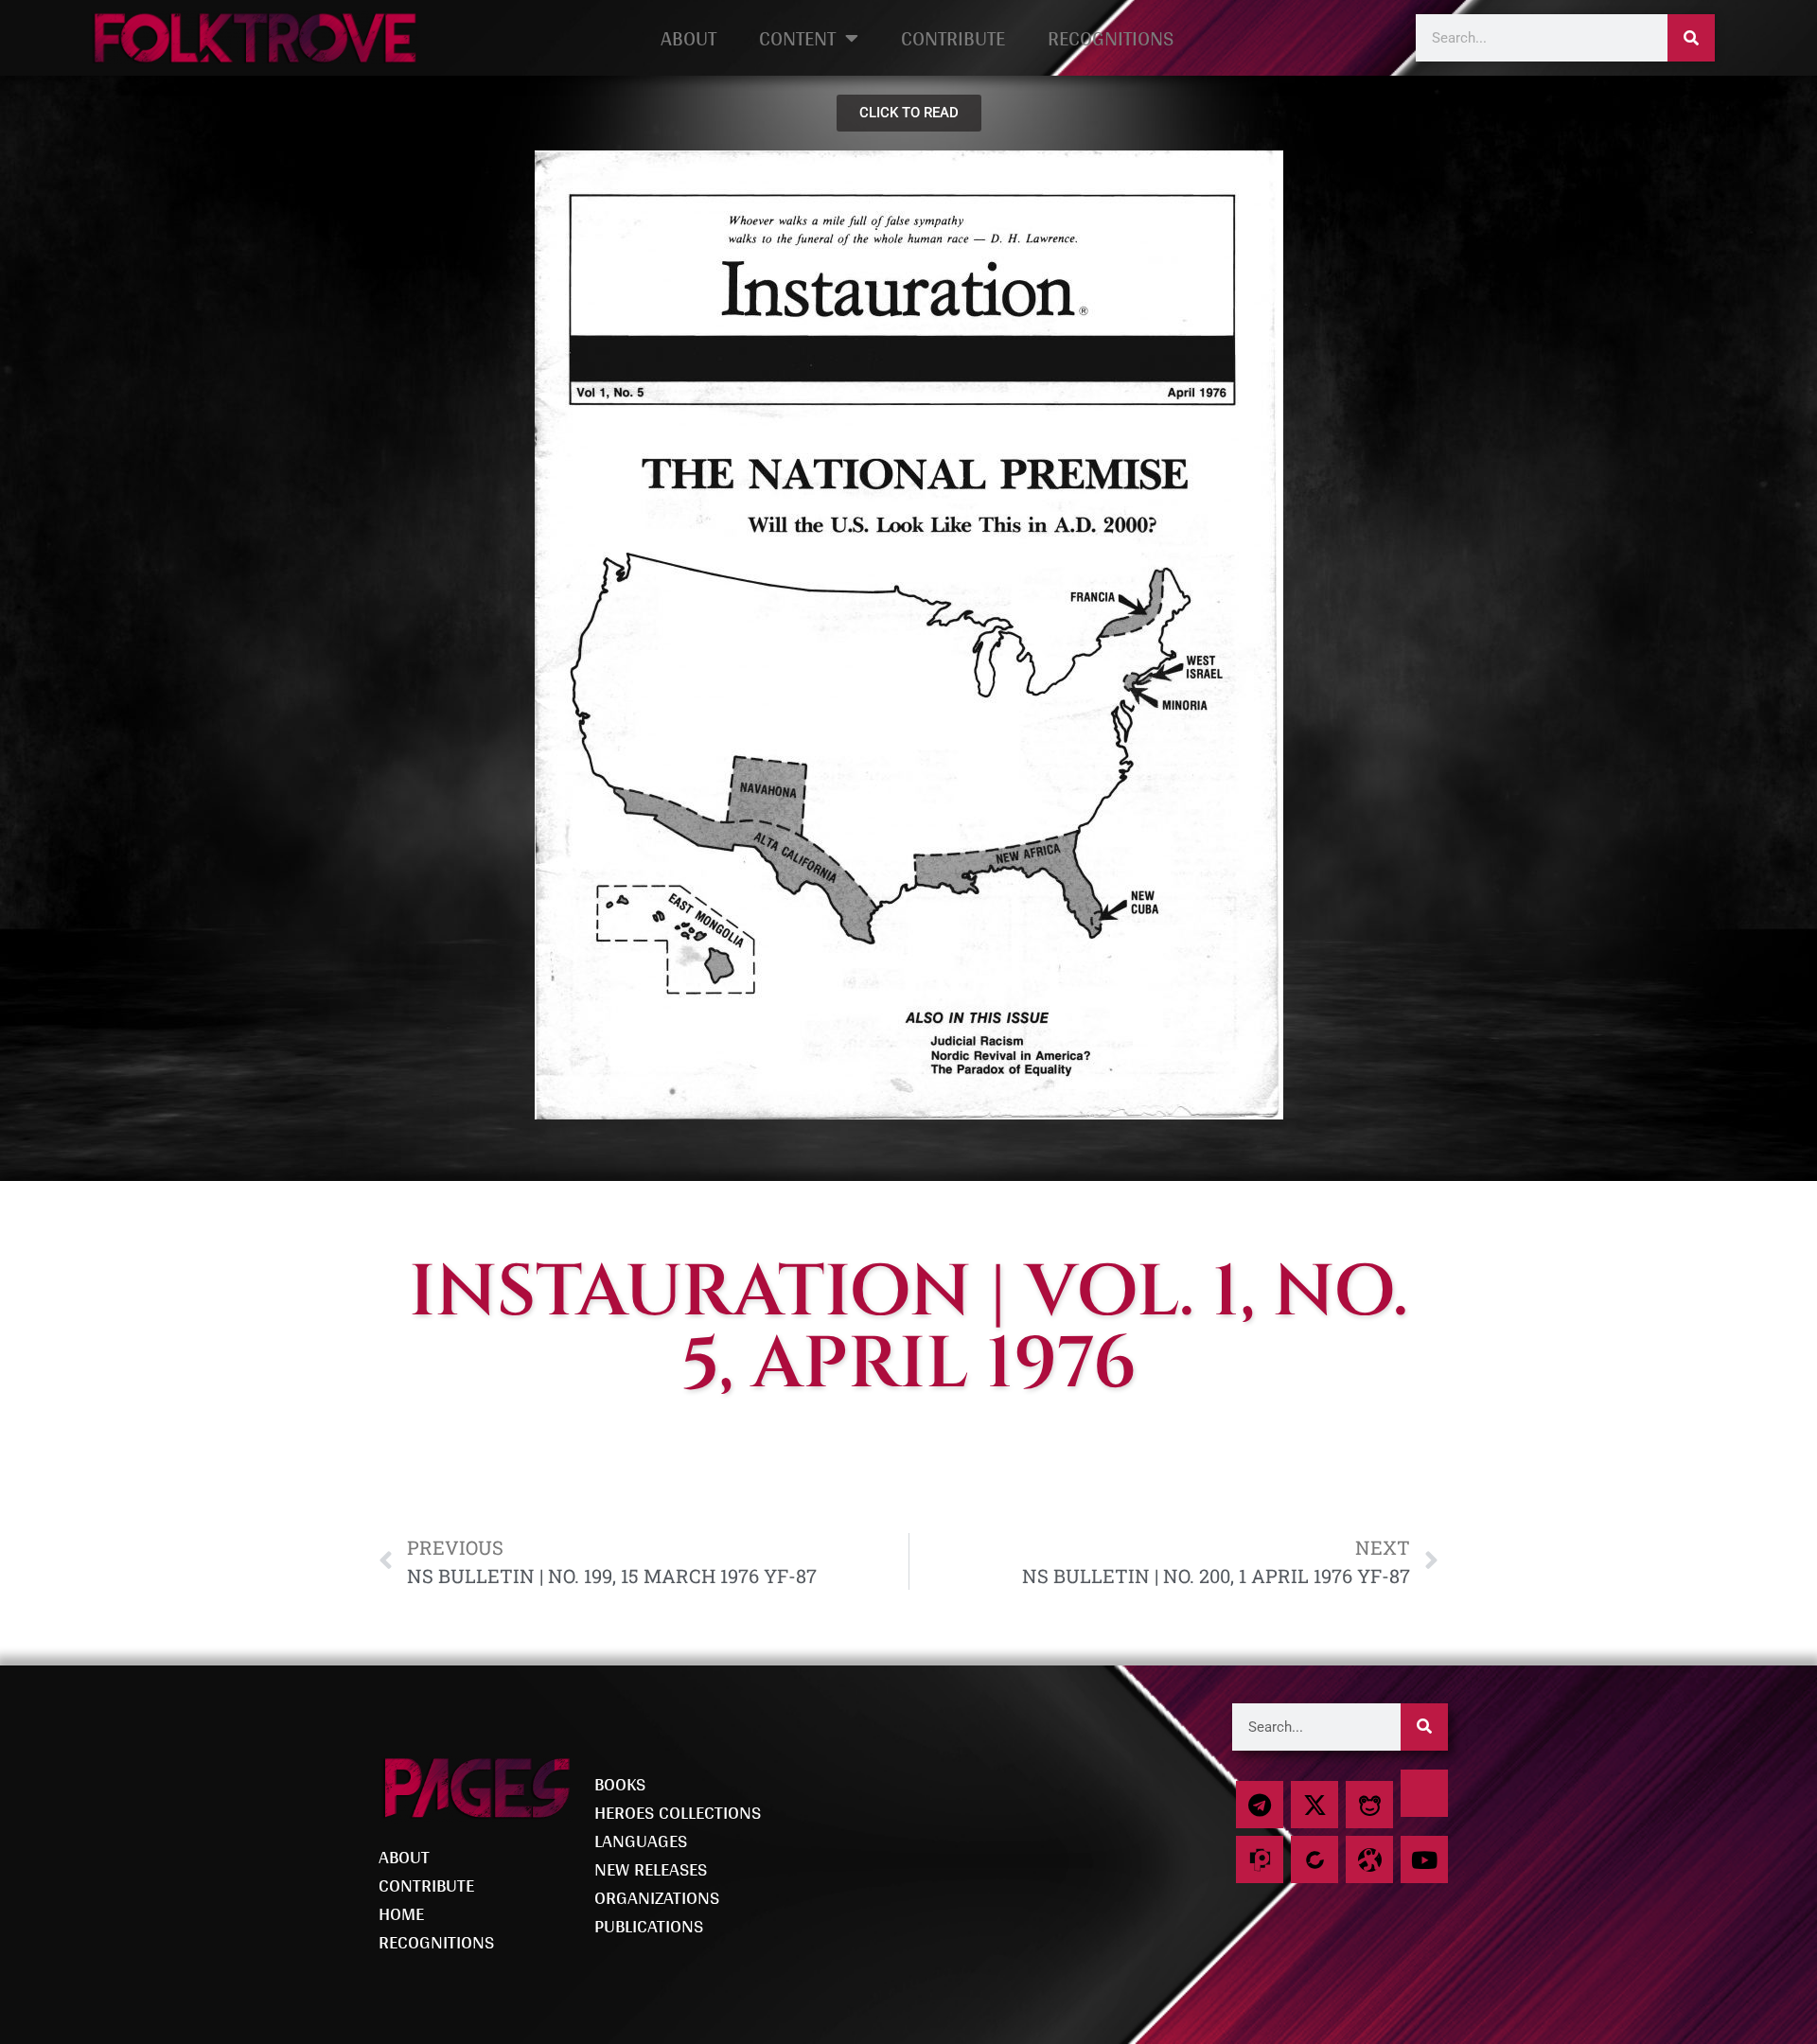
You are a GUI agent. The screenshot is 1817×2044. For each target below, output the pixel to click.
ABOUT (688, 38)
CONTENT (797, 38)
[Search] (1691, 38)
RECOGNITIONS (1111, 38)
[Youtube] (1424, 1859)
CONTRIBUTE (953, 38)
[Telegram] (1260, 1805)
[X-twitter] (1314, 1805)
